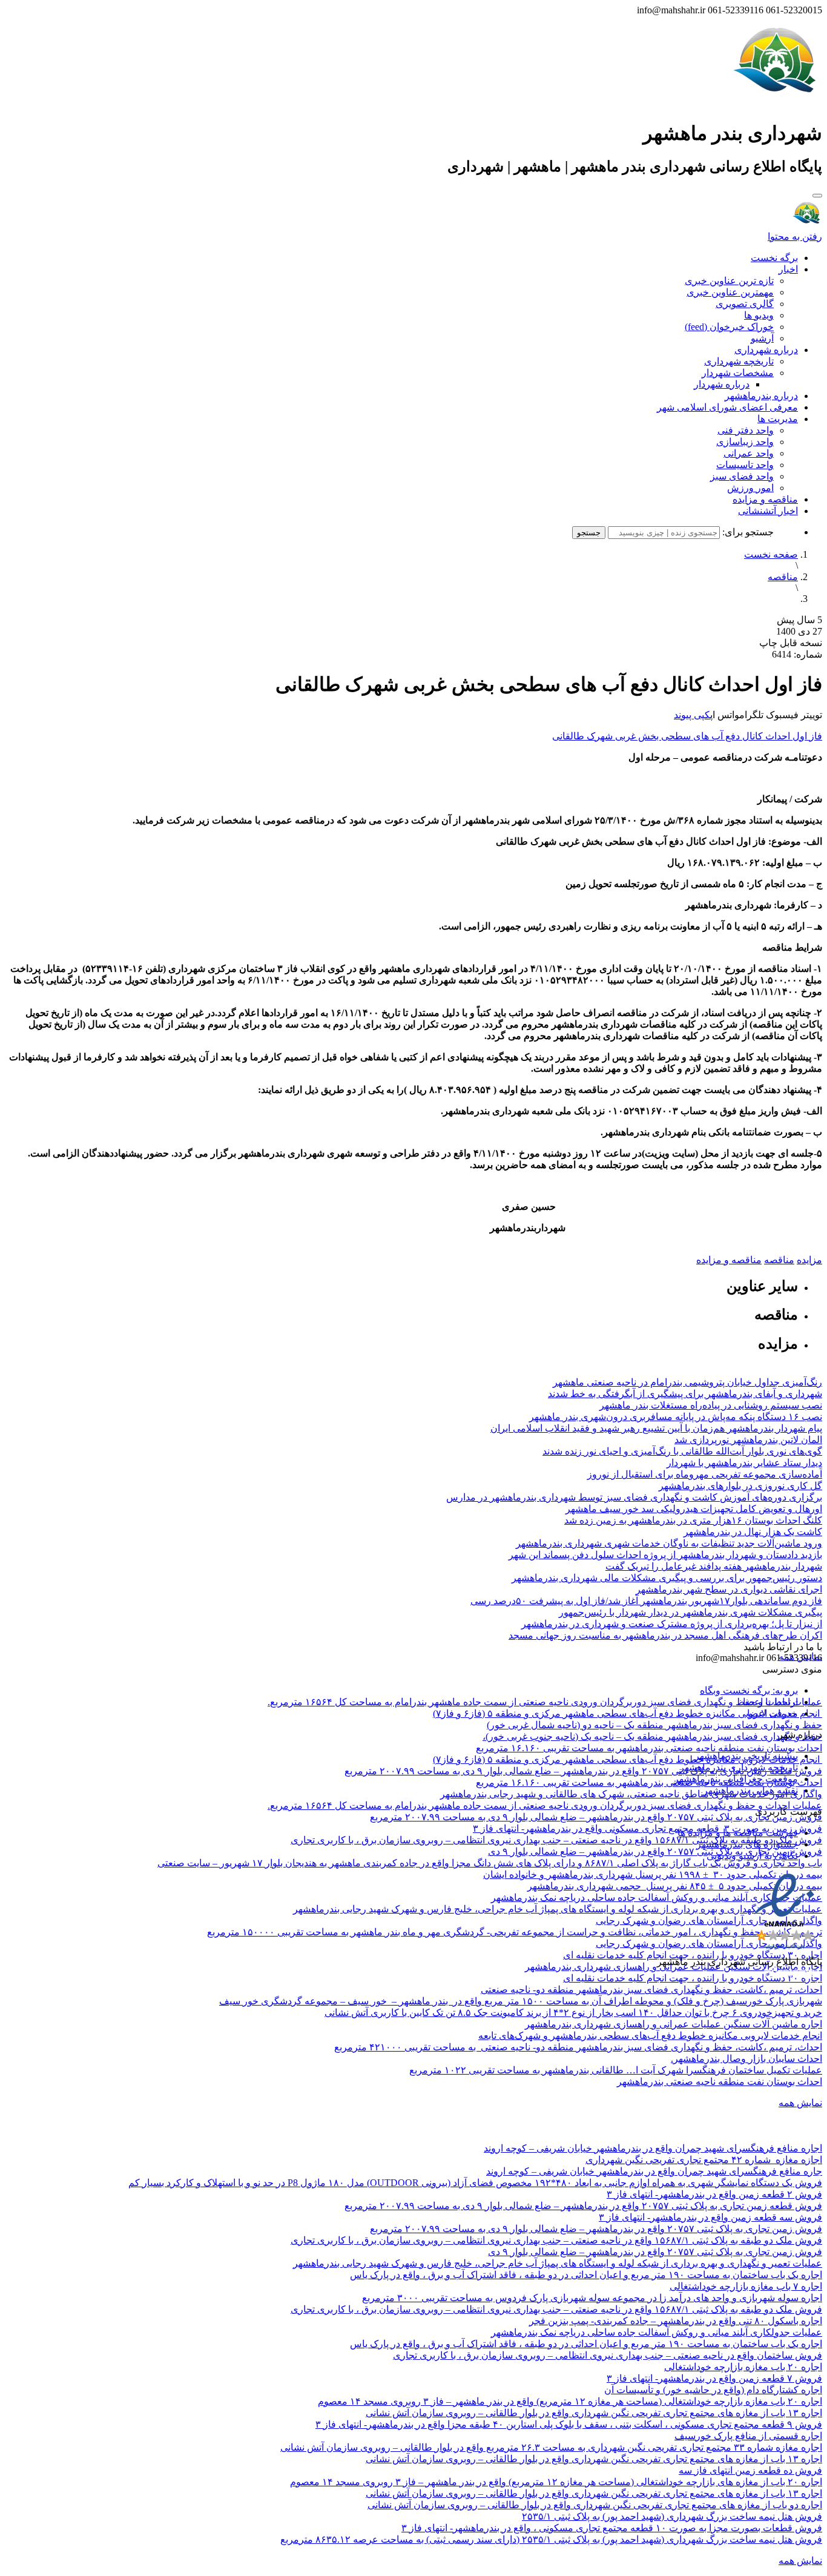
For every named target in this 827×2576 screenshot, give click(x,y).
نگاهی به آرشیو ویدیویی (752, 1856)
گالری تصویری (745, 304)
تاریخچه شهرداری (739, 361)
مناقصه (783, 577)
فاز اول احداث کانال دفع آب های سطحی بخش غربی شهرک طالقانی (687, 736)
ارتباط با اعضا (770, 1702)
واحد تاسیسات (745, 465)
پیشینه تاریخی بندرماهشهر (746, 1756)
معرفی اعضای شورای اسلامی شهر (727, 407)
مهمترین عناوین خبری (730, 292)
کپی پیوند (692, 715)
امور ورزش (750, 488)
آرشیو (762, 338)
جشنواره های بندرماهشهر (747, 1844)
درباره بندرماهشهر (761, 396)
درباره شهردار (722, 384)
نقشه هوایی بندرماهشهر (750, 1790)
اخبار (788, 269)
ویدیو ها (759, 315)
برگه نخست (774, 258)
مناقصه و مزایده (765, 499)
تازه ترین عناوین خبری (729, 281)
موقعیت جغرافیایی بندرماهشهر (736, 1779)
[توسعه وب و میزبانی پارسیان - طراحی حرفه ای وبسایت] (792, 1978)
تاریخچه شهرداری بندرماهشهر (739, 1767)
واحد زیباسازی (745, 442)
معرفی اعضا (773, 1713)
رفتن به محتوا (795, 236)
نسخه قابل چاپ (791, 643)
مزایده (809, 1260)
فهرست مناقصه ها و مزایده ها (738, 1833)
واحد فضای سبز (742, 476)
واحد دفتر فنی (746, 430)
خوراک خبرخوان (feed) (729, 327)
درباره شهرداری (766, 350)
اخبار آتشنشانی (768, 511)
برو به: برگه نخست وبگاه (749, 1690)
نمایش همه (800, 2103)
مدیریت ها (778, 419)
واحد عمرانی (749, 453)
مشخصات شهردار (738, 373)
